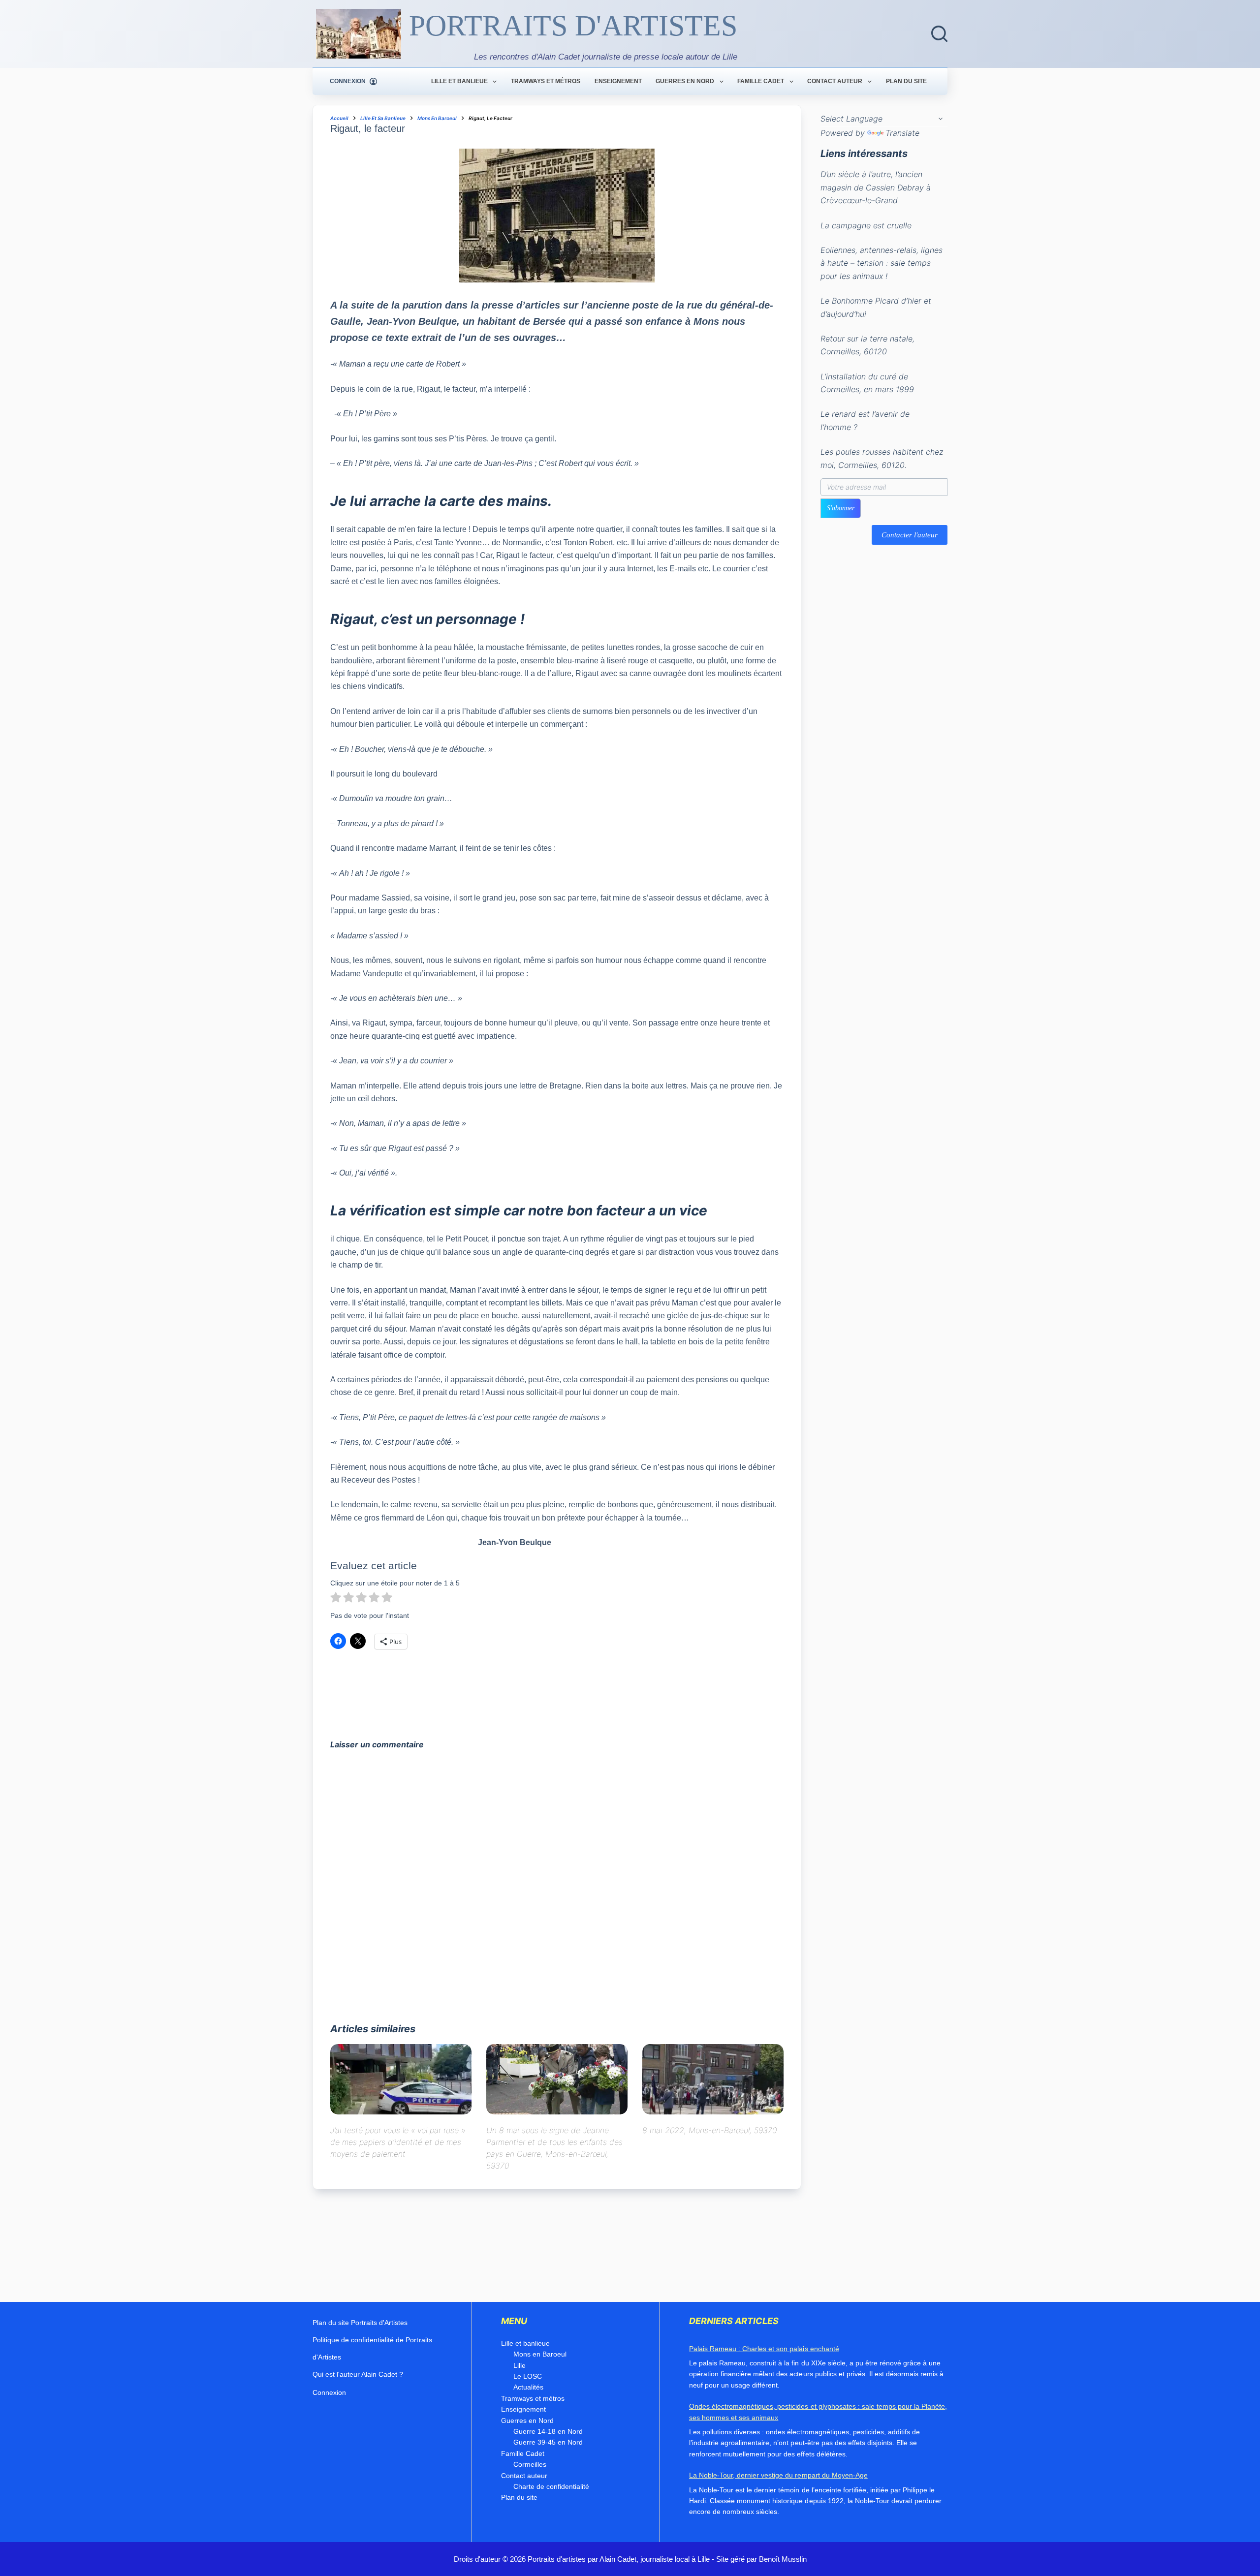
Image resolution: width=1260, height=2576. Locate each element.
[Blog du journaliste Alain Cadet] (359, 34)
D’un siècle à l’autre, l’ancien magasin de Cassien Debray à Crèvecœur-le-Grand (876, 188)
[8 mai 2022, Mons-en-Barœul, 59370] (713, 2079)
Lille (520, 2365)
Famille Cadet (761, 81)
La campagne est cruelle (866, 225)
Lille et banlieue (459, 81)
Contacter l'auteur (910, 535)
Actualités (528, 2387)
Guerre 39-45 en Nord (548, 2442)
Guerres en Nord (685, 81)
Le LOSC (528, 2376)
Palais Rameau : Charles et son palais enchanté (764, 2349)
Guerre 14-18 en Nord (548, 2431)
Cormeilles (530, 2464)
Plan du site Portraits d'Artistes (360, 2323)
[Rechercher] (939, 34)
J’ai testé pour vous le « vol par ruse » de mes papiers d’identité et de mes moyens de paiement (398, 2142)
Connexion (329, 2392)
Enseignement (618, 81)
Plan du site (906, 81)
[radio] (336, 1599)
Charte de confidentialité (551, 2486)
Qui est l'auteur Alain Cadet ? (358, 2374)
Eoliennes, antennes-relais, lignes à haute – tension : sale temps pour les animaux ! (882, 263)
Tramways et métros (546, 81)
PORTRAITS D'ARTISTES (573, 26)
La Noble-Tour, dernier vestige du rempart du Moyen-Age (778, 2475)
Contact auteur (835, 81)
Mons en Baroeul (540, 2354)
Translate (902, 133)
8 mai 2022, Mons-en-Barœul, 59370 (709, 2130)
